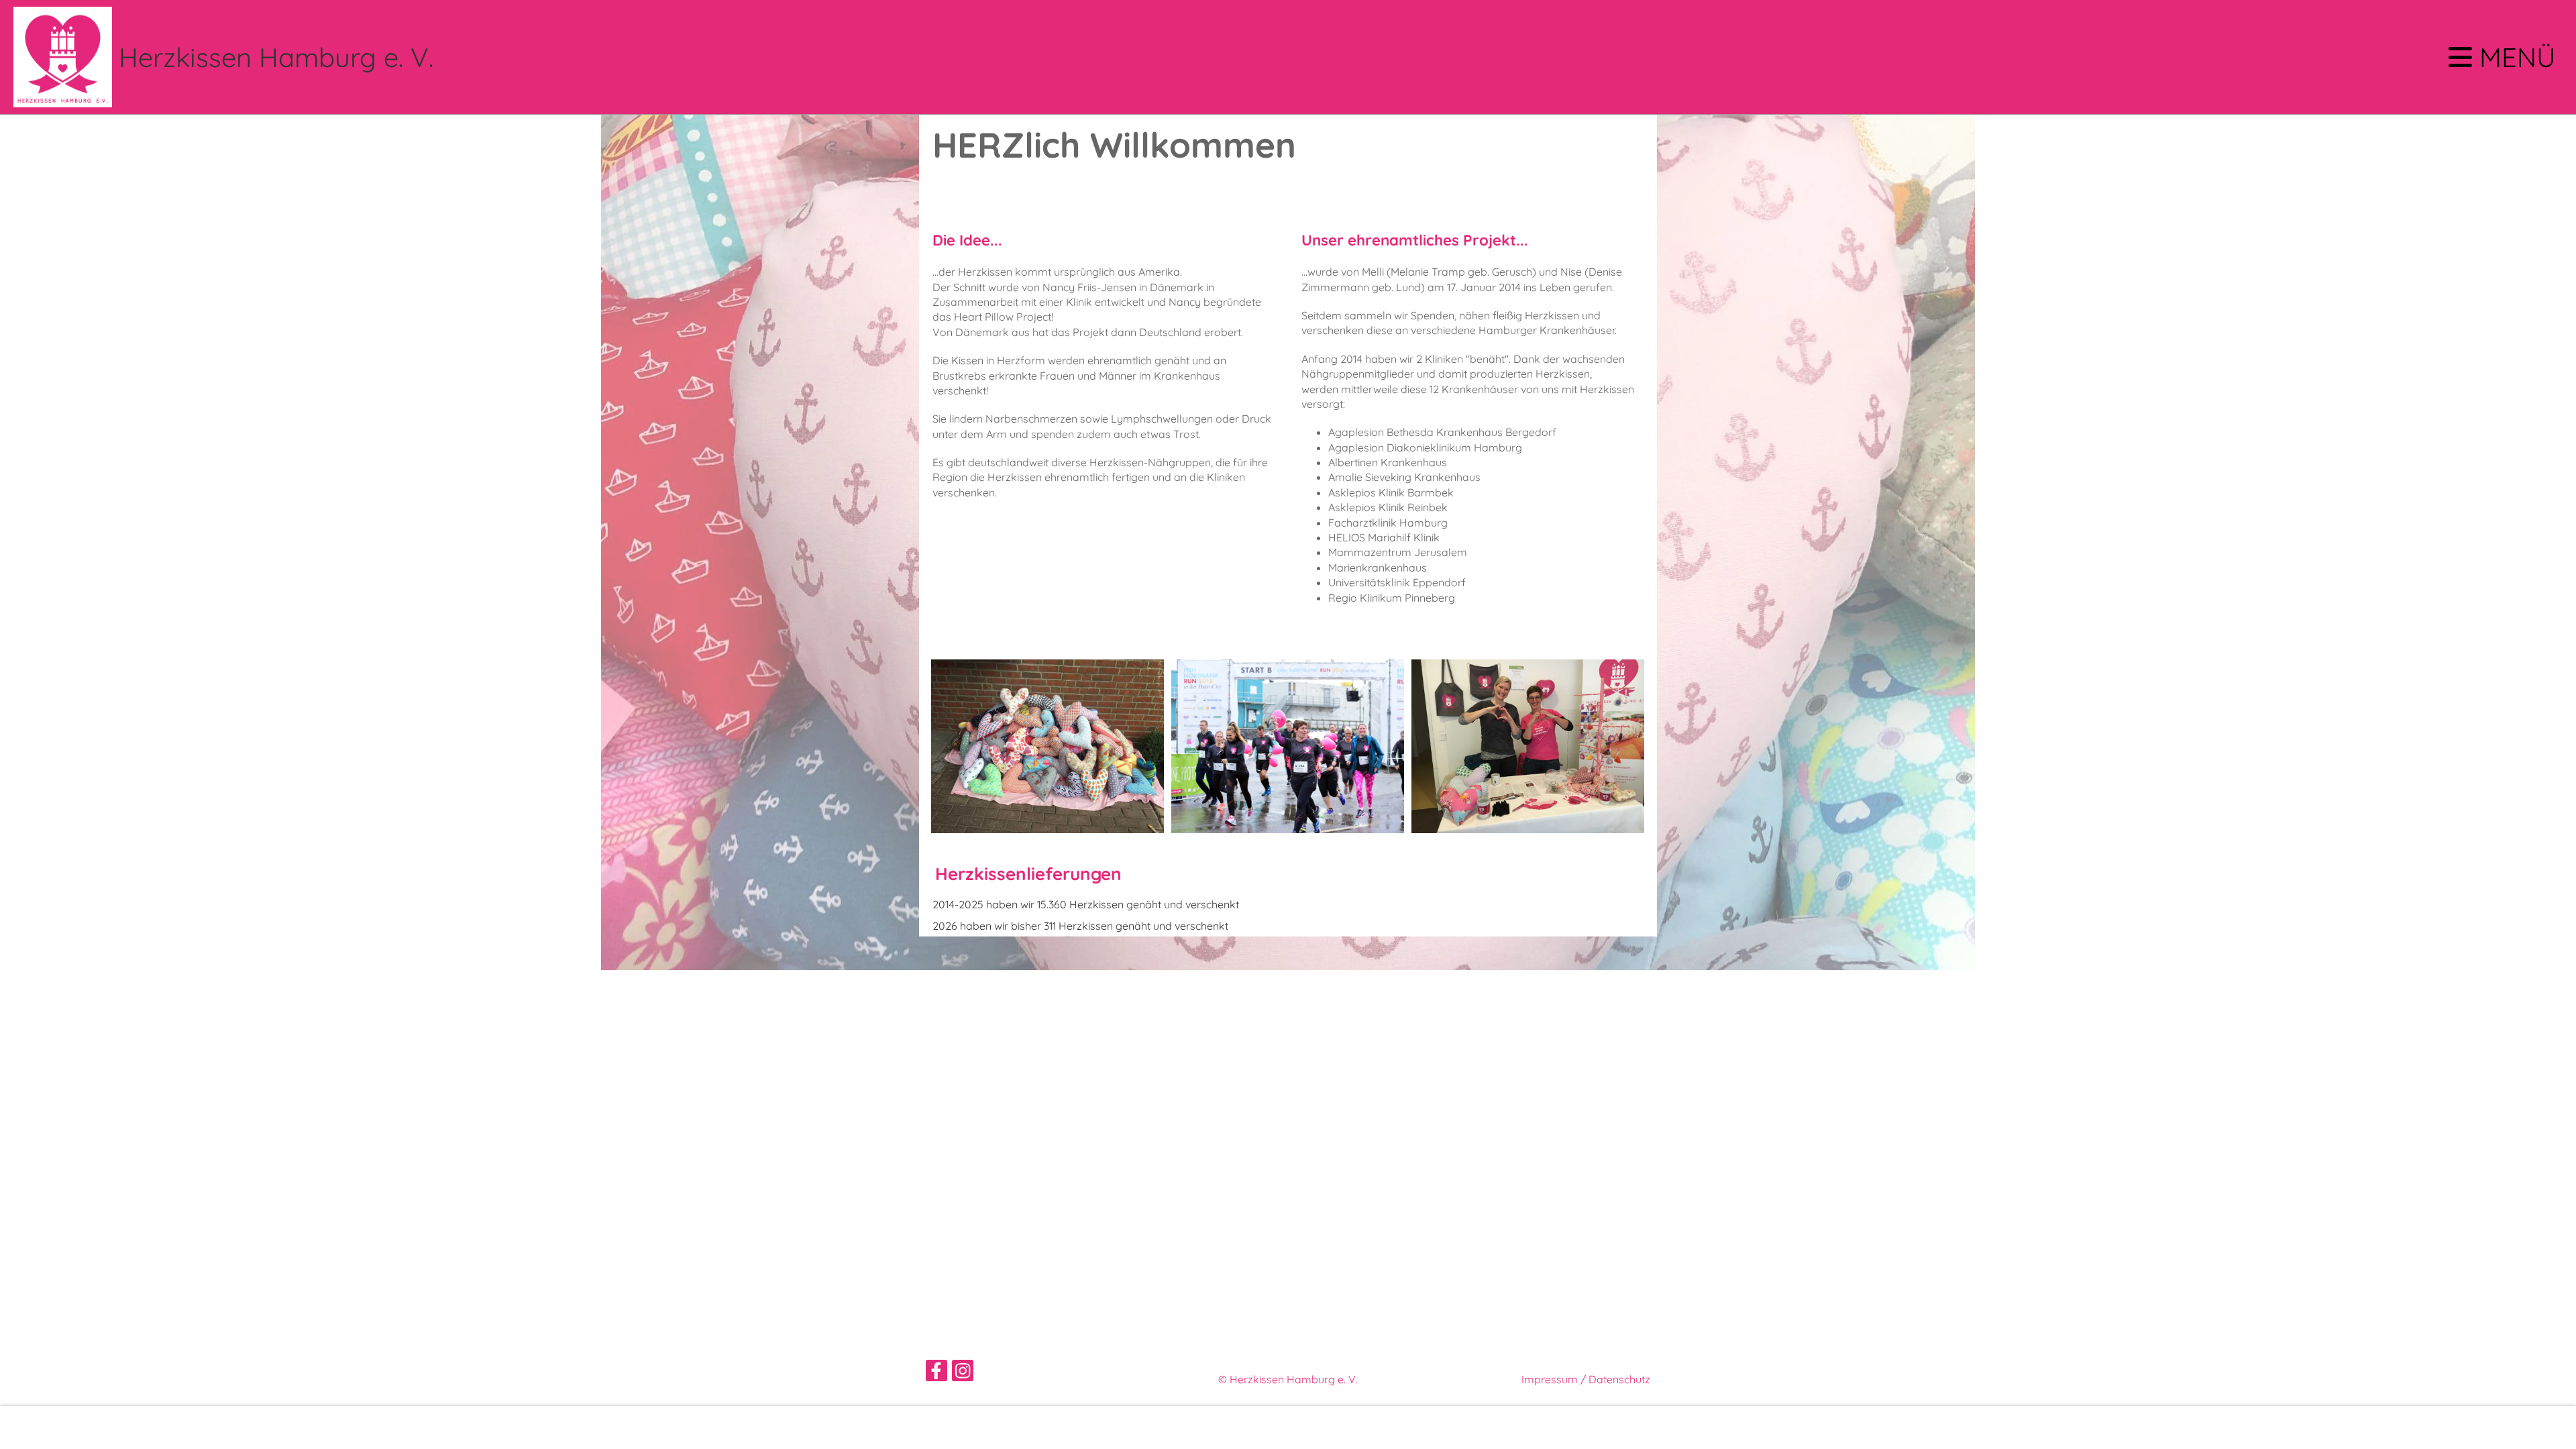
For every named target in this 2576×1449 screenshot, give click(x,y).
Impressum (1550, 1379)
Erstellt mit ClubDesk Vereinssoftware (1288, 1395)
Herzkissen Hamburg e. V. (276, 57)
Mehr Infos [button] (42, 1428)
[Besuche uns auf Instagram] (963, 1373)
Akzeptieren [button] (2523, 1428)
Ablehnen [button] (2451, 1428)
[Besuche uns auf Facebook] (936, 1373)
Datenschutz (1619, 1379)
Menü (2514, 57)
